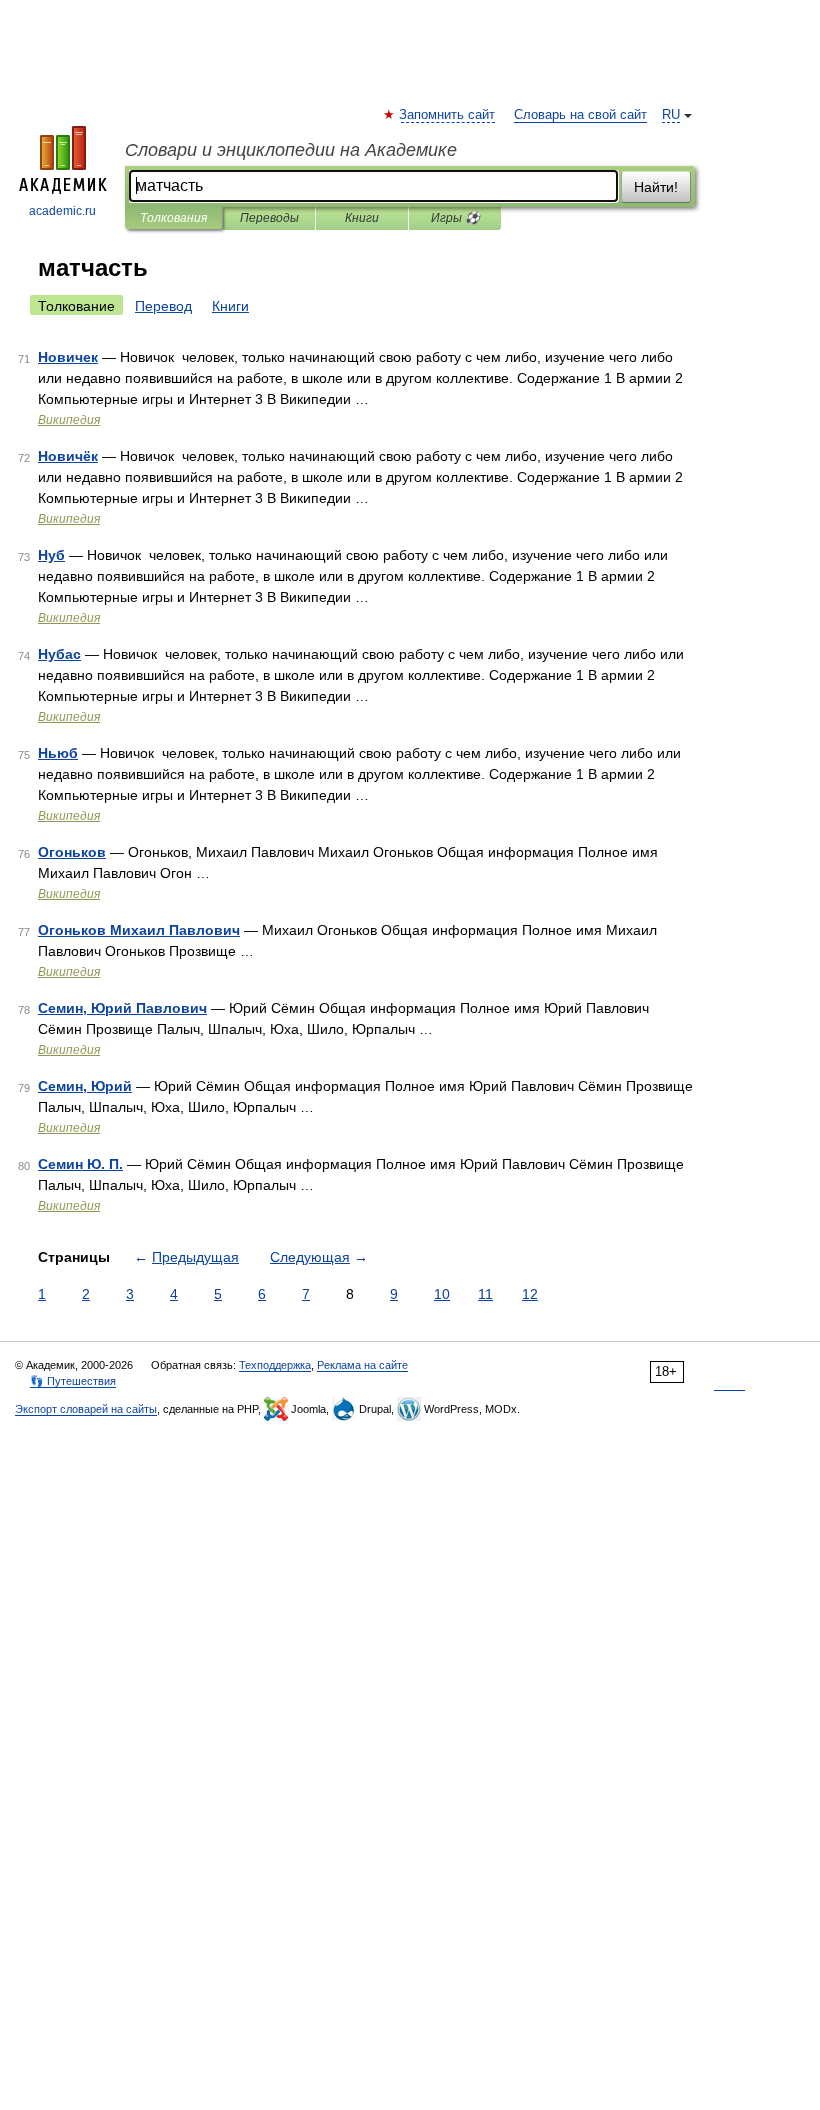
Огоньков (72, 852)
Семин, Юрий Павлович (122, 1008)
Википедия (69, 420)
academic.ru (62, 211)
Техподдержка (275, 1365)
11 (485, 1294)
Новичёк (68, 456)
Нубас (59, 654)
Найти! (656, 187)
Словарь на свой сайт (580, 115)
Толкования (173, 218)
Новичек (68, 357)
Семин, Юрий (85, 1086)
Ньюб (58, 753)
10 (442, 1294)
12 (530, 1294)
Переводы (269, 218)
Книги (362, 218)
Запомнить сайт (448, 115)
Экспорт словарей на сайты (86, 1409)
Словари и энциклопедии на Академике (291, 150)
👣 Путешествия (73, 1381)
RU (671, 115)
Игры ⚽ (455, 218)
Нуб (51, 555)
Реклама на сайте (362, 1365)
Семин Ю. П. (80, 1164)
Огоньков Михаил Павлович (139, 930)
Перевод (163, 306)
